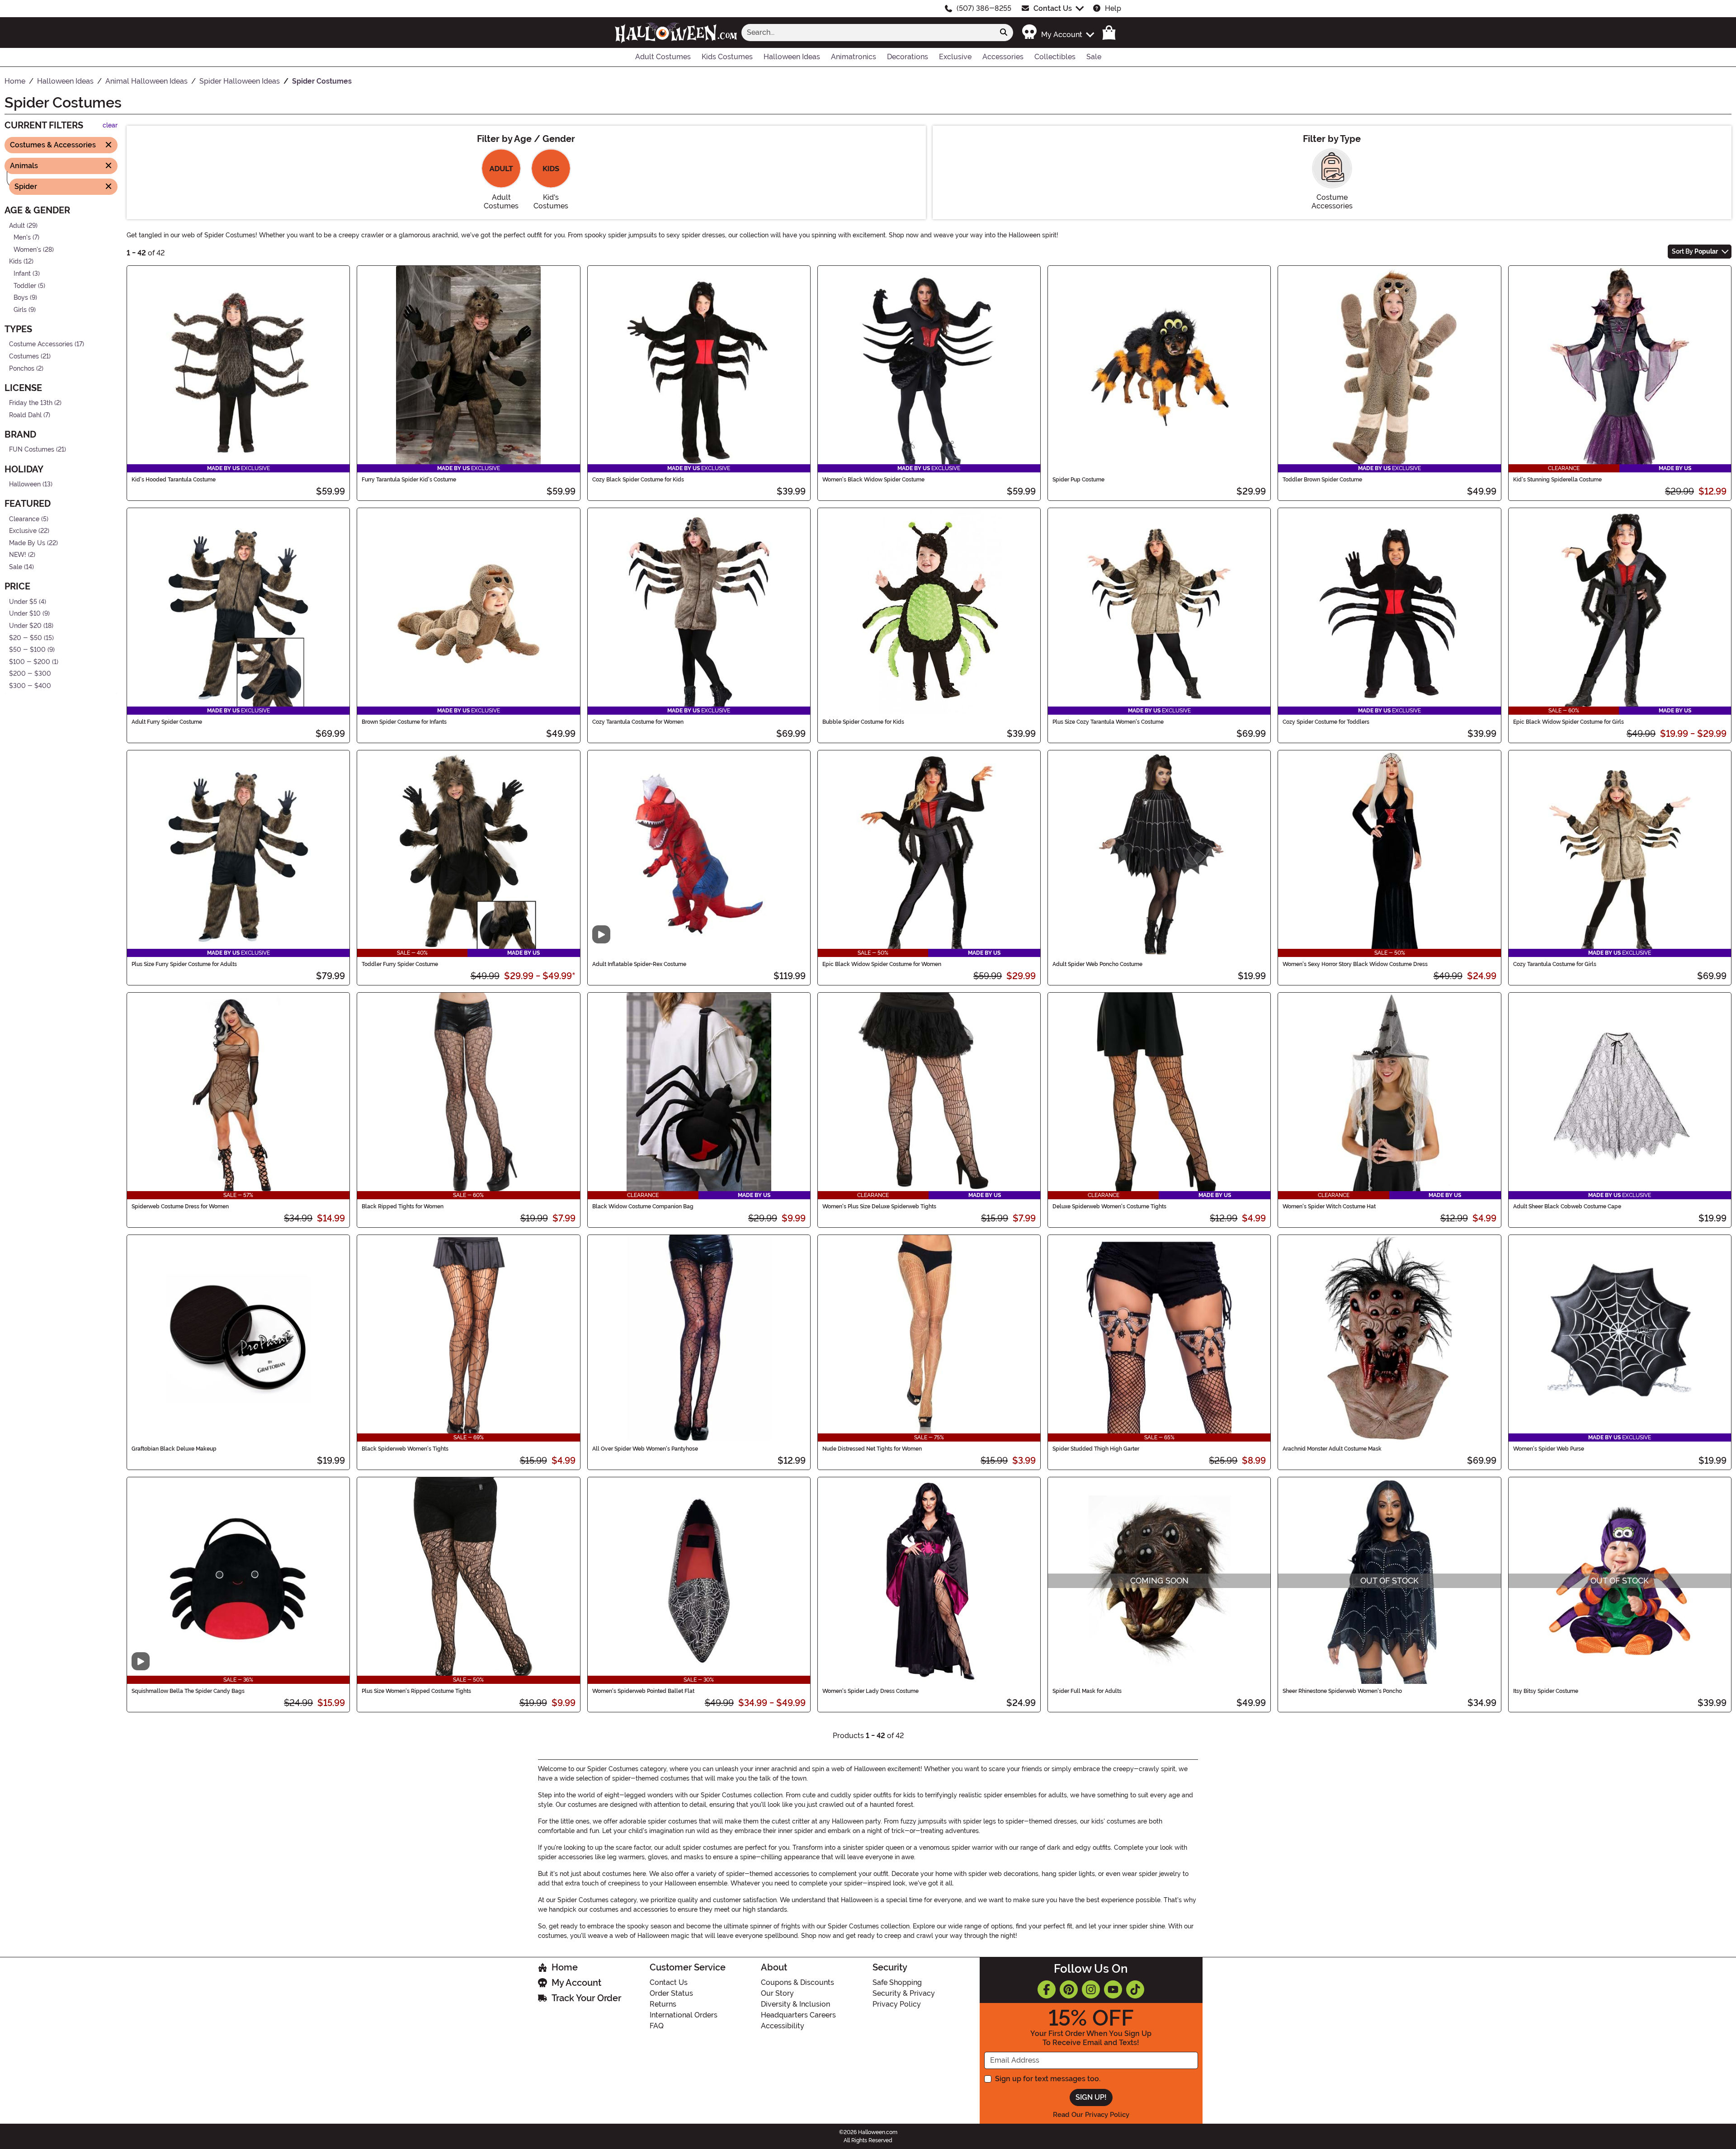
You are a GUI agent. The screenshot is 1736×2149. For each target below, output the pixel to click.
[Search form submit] (1004, 33)
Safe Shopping (897, 1982)
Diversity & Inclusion (795, 2004)
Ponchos (22, 368)
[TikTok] (1135, 1989)
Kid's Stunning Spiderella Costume (1557, 480)
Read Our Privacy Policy (1091, 2115)
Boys (21, 298)
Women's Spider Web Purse (1549, 1449)
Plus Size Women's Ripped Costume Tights (416, 1691)
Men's (22, 238)
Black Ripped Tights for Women (403, 1206)
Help (1113, 8)
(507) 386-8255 (984, 8)
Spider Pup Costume (1078, 480)
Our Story (777, 1993)
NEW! (18, 555)
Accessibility (783, 2026)
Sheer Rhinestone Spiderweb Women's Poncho (1342, 1691)
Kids (15, 262)
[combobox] (868, 33)
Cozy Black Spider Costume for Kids (638, 480)
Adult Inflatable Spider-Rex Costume (639, 964)
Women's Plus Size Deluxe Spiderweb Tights (879, 1206)
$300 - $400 (30, 686)
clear (110, 125)
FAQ (657, 2026)
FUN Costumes (32, 450)
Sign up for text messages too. (1048, 2079)
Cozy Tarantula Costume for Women (638, 722)
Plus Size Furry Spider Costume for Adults (184, 964)
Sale (16, 567)
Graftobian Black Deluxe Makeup (174, 1449)
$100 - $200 (30, 662)
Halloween (25, 484)
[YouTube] (1113, 1989)
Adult (17, 225)
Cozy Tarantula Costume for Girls (1555, 964)
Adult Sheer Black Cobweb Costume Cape (1567, 1206)
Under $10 (25, 614)
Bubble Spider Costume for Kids (863, 722)
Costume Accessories (41, 344)
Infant (22, 274)
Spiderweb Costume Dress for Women (180, 1206)
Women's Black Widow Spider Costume (873, 480)
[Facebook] (1047, 1989)
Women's (27, 249)
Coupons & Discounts (797, 1982)
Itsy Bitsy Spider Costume (1546, 1691)
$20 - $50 (26, 638)
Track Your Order (586, 1998)
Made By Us (27, 543)
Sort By (1695, 251)
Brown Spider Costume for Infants (404, 722)
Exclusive (23, 531)
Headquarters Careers (798, 2015)
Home (565, 1967)
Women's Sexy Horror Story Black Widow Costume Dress (1355, 964)
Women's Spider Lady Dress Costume (870, 1691)
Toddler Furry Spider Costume (400, 964)
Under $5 (23, 601)
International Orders (684, 2015)
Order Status (671, 1993)
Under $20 (25, 626)
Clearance (24, 519)
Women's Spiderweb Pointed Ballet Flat (643, 1691)
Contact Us (1053, 8)
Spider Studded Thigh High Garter (1096, 1449)
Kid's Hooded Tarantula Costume (174, 480)
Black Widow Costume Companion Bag (643, 1206)
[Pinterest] (1069, 1989)
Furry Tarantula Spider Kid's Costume (409, 480)
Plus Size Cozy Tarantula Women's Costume (1108, 722)
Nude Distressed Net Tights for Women (872, 1449)
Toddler (25, 285)
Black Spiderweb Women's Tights (405, 1449)
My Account (576, 1983)
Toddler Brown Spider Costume (1322, 480)
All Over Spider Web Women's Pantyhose (645, 1449)
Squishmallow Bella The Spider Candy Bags (188, 1691)
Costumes (24, 356)
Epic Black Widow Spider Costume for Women (882, 964)
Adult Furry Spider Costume (167, 722)
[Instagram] (1091, 1989)
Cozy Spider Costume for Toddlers (1326, 722)
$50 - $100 (27, 650)
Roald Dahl (25, 415)
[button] (1058, 32)
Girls (20, 310)
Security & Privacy (904, 1993)
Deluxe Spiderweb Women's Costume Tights (1109, 1206)
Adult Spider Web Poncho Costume (1097, 964)
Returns (663, 2004)
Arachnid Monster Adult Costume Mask (1332, 1449)
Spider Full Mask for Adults (1087, 1691)
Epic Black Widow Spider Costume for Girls (1569, 722)
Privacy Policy (897, 2004)
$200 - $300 (30, 674)
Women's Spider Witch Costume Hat (1329, 1206)
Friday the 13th (31, 403)
